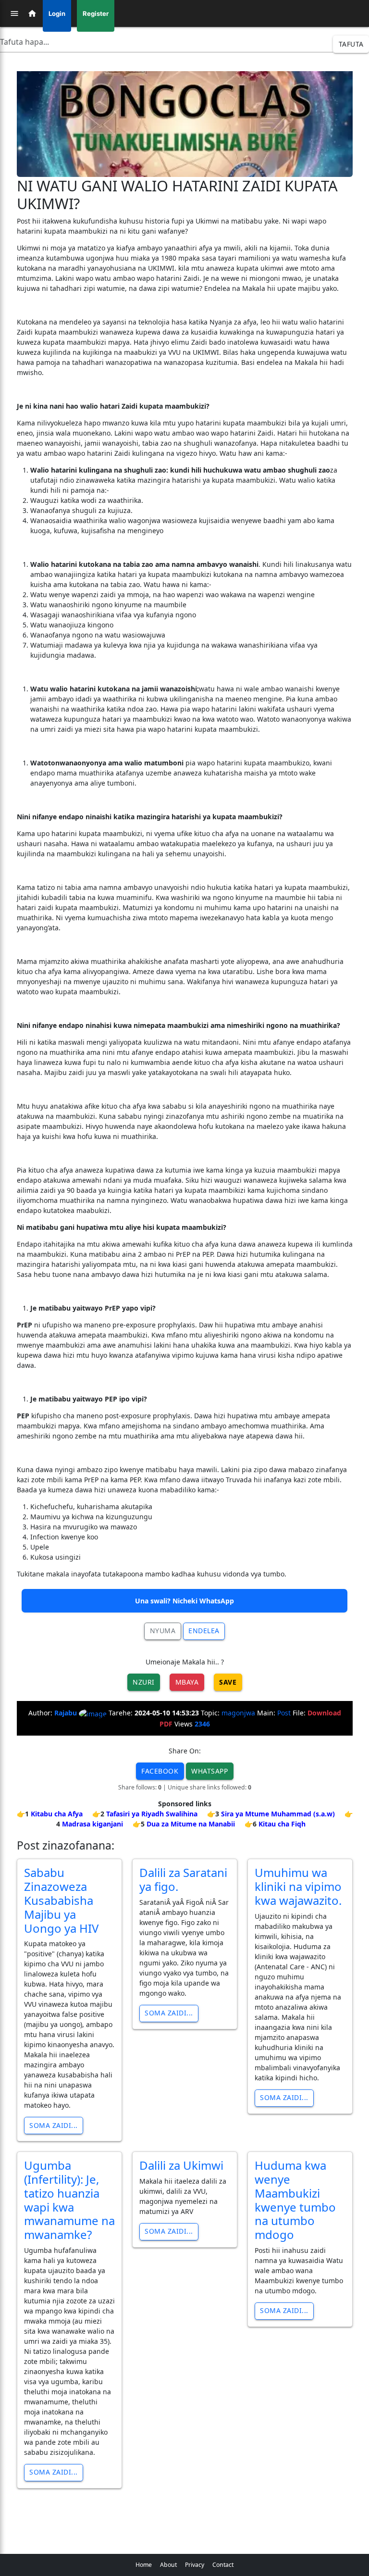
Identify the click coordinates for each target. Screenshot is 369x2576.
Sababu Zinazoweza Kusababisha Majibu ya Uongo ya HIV (61, 1900)
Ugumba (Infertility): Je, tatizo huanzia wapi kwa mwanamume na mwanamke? (69, 2200)
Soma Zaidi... (54, 2125)
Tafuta (351, 44)
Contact (223, 2565)
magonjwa (238, 1713)
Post (284, 1713)
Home (144, 2565)
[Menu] (14, 13)
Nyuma (163, 1631)
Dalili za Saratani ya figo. (183, 1879)
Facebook (160, 1771)
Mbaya (187, 1682)
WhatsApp (209, 1771)
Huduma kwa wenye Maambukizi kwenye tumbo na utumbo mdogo (295, 2200)
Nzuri (144, 1682)
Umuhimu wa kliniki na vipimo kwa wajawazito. (298, 1886)
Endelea (204, 1631)
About (168, 2565)
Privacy (195, 2565)
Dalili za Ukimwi (181, 2165)
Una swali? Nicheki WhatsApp (184, 1601)
